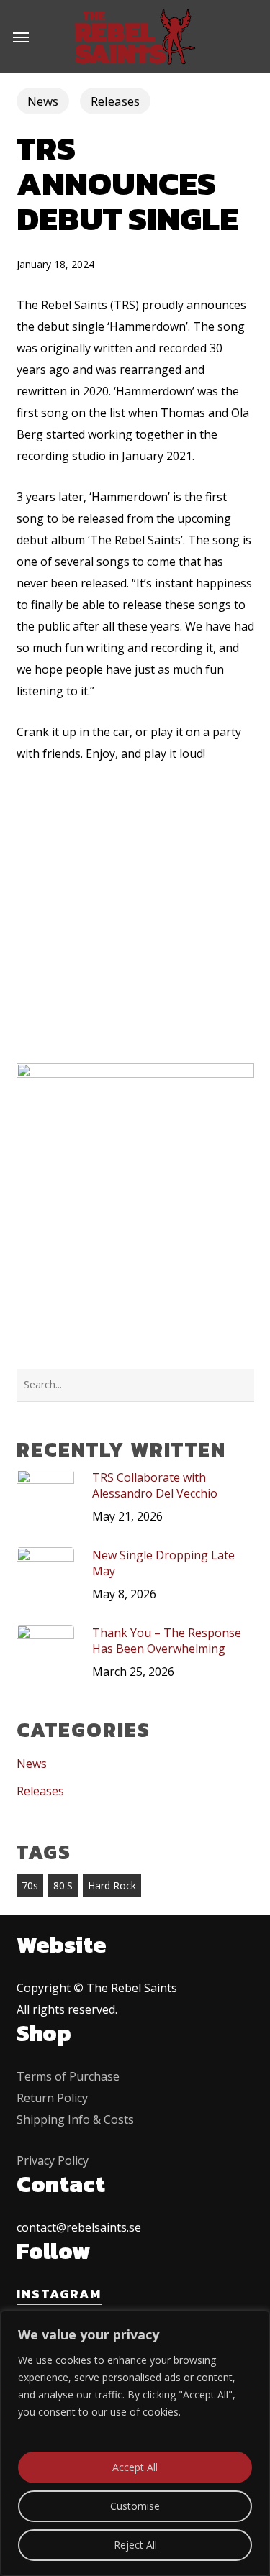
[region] (135, 2443)
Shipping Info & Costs (75, 2119)
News (43, 101)
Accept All (135, 2467)
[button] (21, 37)
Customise (135, 2506)
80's (63, 1885)
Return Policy (52, 2098)
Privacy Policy (53, 2160)
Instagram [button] (59, 2294)
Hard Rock (112, 1885)
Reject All (135, 2545)
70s (30, 1885)
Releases (115, 101)
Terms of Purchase (68, 2076)
